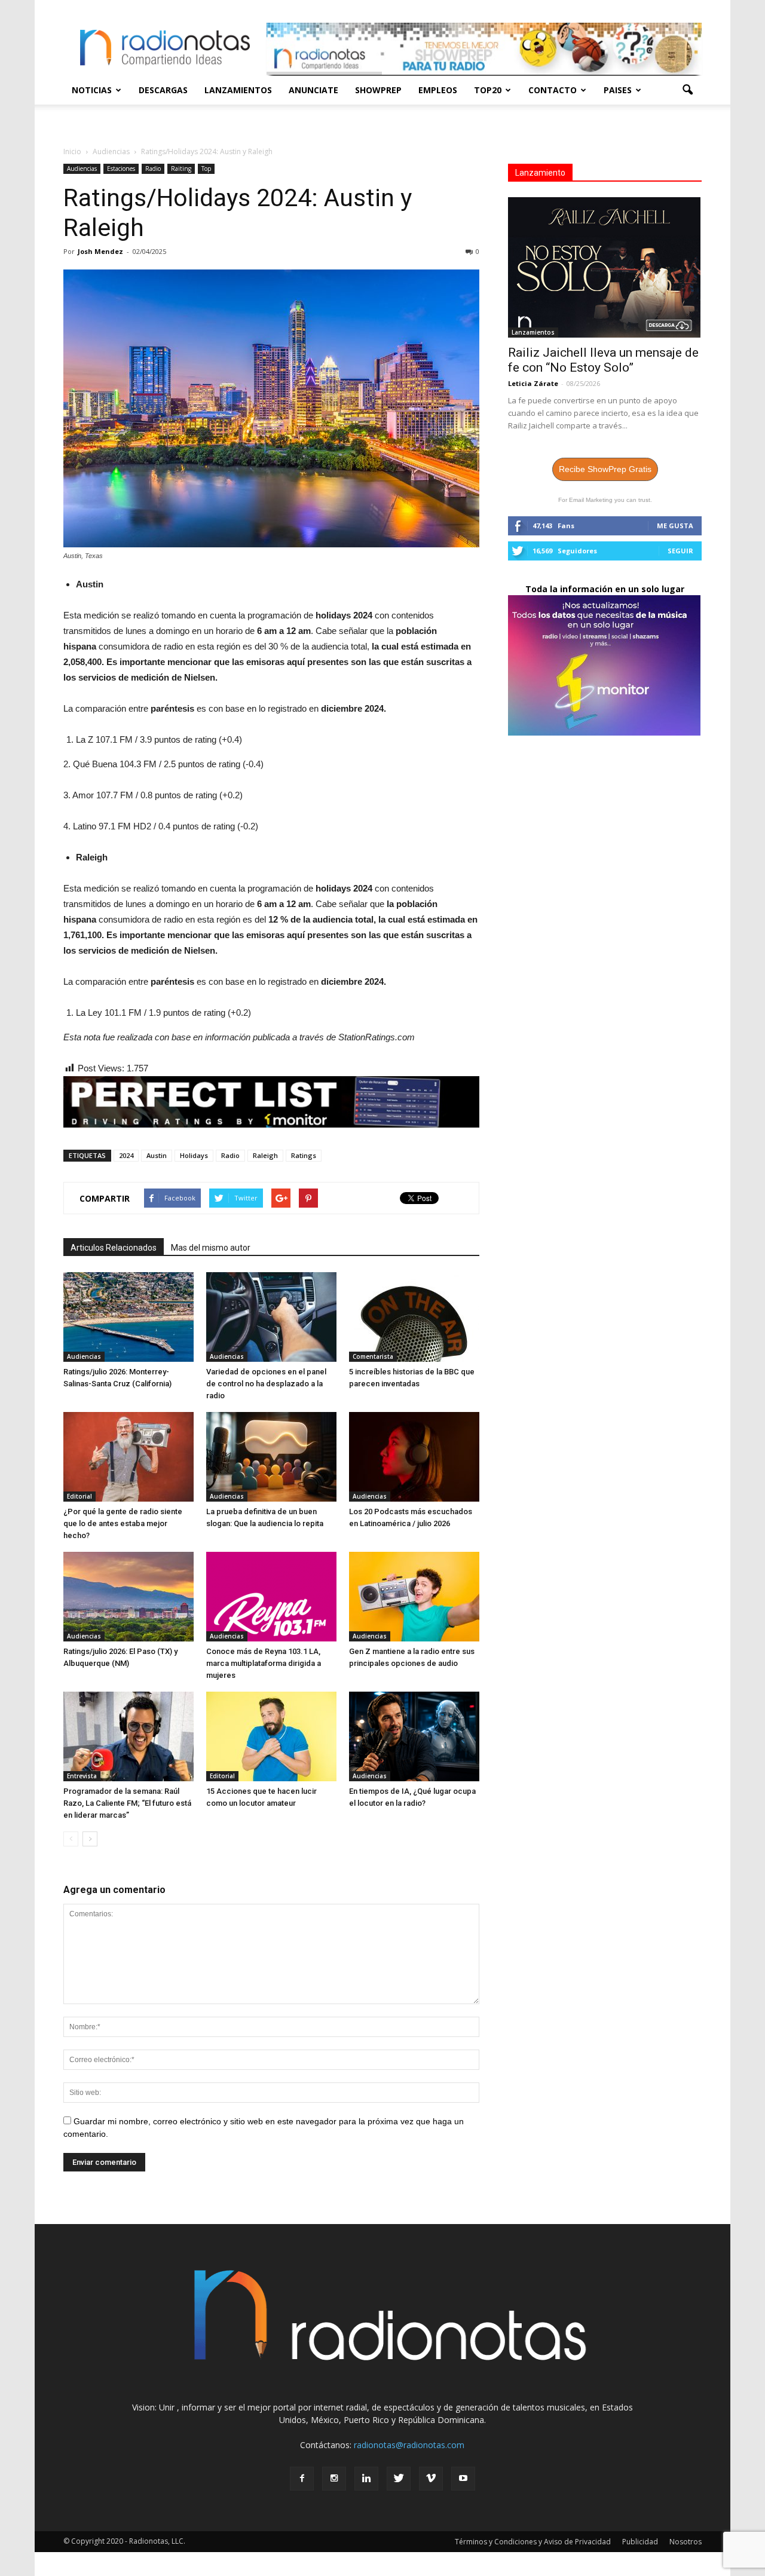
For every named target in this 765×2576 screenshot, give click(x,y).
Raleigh (265, 1155)
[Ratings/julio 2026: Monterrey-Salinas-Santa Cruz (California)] (128, 1317)
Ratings (304, 1155)
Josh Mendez (100, 251)
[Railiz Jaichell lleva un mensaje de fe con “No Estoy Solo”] (605, 267)
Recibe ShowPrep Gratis (605, 469)
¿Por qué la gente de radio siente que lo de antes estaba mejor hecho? (123, 1523)
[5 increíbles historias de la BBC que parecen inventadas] (414, 1317)
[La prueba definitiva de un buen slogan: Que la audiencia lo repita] (271, 1457)
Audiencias (82, 169)
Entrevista (82, 1776)
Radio (153, 169)
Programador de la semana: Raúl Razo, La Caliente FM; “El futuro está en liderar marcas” (127, 1803)
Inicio (72, 151)
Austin (157, 1155)
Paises (618, 90)
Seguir (680, 551)
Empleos (438, 90)
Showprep (378, 90)
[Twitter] (399, 2479)
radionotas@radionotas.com (409, 2445)
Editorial (79, 1496)
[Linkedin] (366, 2479)
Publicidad (640, 2542)
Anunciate (313, 90)
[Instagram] (334, 2479)
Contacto (553, 90)
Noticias (92, 90)
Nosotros (686, 2542)
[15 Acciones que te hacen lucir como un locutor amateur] (271, 1736)
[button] (687, 90)
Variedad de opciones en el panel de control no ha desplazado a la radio (266, 1384)
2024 (126, 1155)
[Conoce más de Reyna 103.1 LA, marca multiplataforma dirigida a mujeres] (271, 1597)
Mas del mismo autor (211, 1248)
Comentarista (373, 1356)
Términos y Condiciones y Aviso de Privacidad (533, 2542)
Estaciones (121, 169)
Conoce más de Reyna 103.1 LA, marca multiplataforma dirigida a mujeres (264, 1663)
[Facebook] (302, 2479)
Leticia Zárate (533, 383)
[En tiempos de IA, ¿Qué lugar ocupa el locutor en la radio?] (414, 1736)
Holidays (194, 1155)
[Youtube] (463, 2479)
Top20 (488, 90)
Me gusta (675, 526)
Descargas (163, 90)
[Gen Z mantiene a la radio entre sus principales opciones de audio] (414, 1597)
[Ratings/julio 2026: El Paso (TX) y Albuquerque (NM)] (128, 1597)
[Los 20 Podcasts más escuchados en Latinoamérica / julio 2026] (414, 1457)
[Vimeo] (431, 2479)
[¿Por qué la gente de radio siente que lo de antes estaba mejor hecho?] (128, 1457)
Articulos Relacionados (114, 1248)
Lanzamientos (238, 90)
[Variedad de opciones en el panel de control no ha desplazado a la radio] (271, 1317)
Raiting (181, 169)
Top (206, 169)
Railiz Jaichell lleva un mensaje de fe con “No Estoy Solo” (603, 360)
